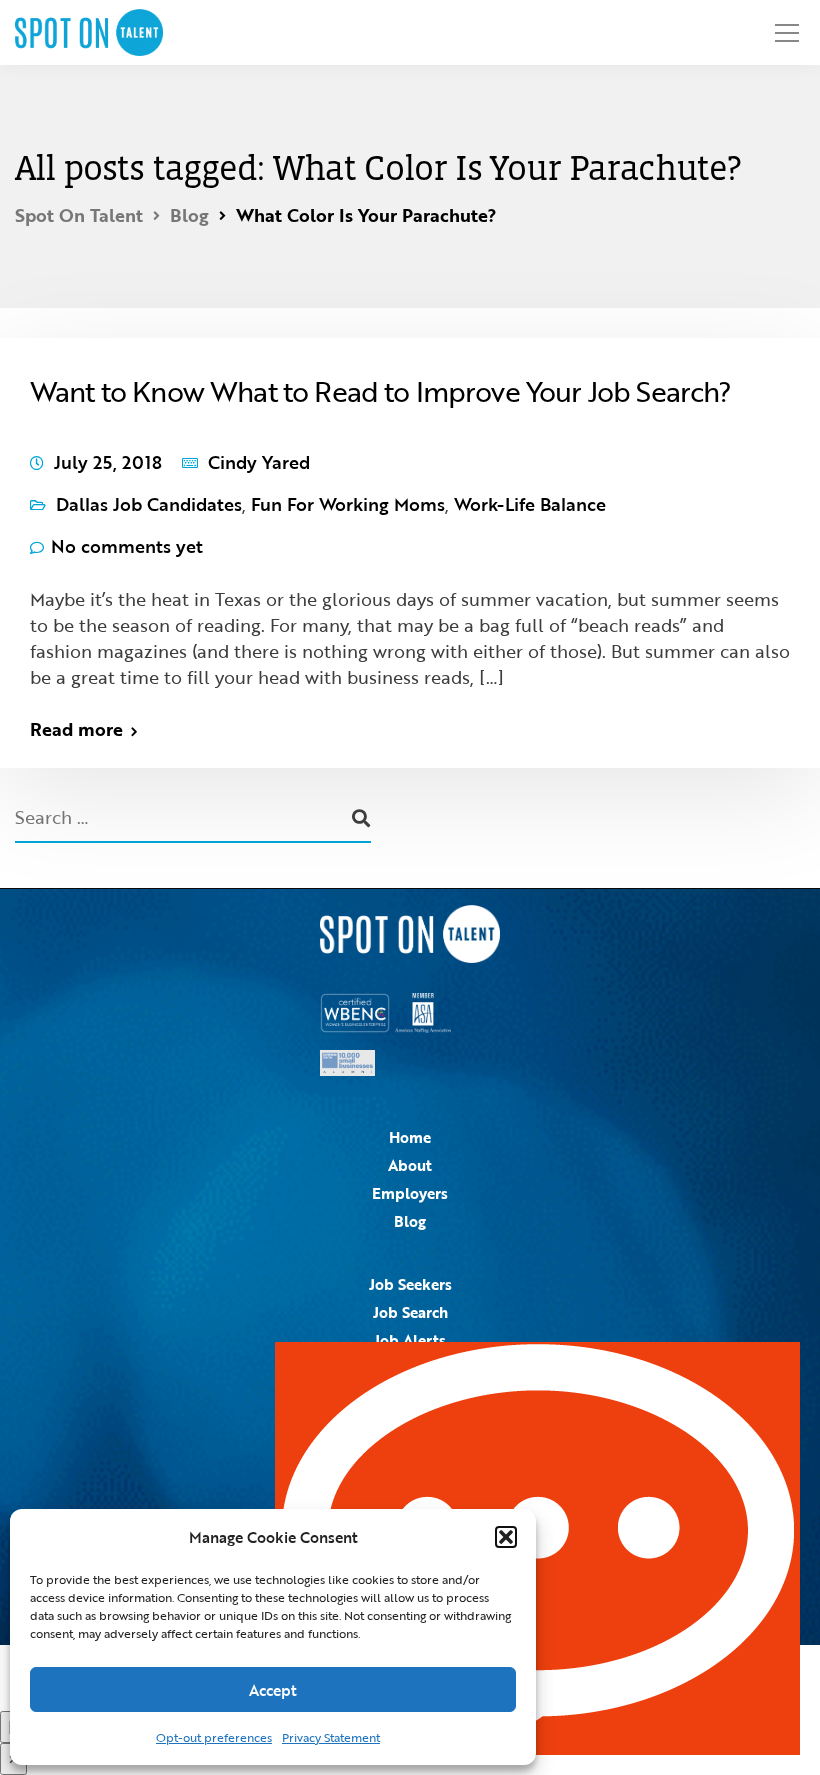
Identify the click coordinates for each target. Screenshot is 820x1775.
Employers (410, 1193)
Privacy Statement (331, 1737)
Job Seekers (410, 1284)
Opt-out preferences (214, 1737)
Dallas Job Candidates (149, 504)
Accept (273, 1690)
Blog (410, 1221)
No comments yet (127, 546)
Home (410, 1137)
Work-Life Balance (530, 504)
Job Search (410, 1312)
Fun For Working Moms (348, 504)
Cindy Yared (259, 462)
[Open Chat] (537, 1548)
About (410, 1165)
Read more (76, 729)
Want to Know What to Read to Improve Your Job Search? (380, 391)
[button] (506, 1537)
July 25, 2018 (108, 462)
